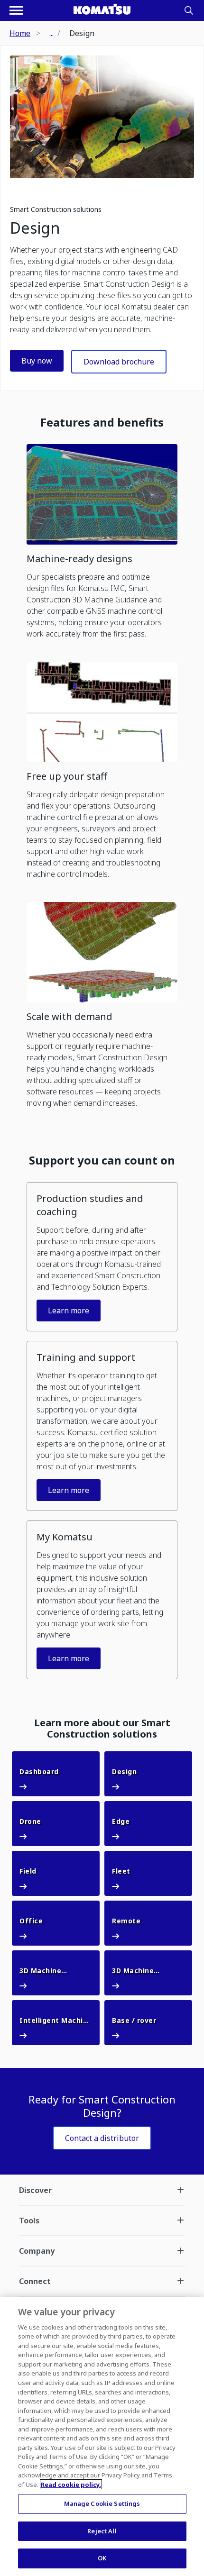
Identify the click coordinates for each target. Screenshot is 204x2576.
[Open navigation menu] (16, 10)
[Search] (189, 10)
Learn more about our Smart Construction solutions (102, 1729)
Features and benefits (102, 422)
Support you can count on (102, 1160)
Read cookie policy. (71, 2485)
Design (35, 228)
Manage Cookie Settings (102, 2503)
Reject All (102, 2531)
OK (102, 2558)
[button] (102, 545)
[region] (102, 2436)
